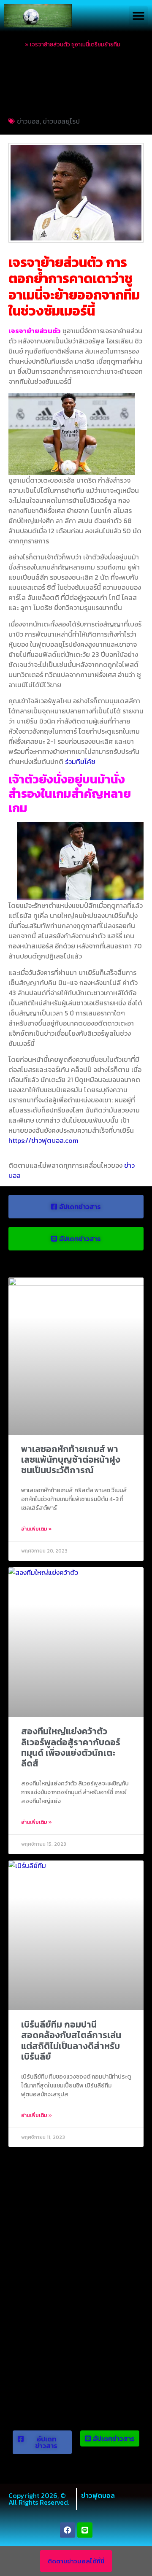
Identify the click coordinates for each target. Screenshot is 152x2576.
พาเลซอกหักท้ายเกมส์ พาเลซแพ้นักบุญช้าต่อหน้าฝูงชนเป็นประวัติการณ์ (71, 1459)
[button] (138, 16)
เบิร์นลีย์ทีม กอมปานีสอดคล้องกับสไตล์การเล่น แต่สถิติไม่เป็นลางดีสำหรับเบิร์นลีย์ (71, 2040)
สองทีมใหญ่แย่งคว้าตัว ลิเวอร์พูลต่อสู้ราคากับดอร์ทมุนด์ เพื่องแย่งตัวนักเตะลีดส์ (71, 1747)
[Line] (85, 2530)
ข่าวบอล (28, 121)
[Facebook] (68, 2530)
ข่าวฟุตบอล (98, 2495)
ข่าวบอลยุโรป (61, 121)
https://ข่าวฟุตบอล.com (43, 1140)
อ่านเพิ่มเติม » (37, 1529)
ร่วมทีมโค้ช (80, 761)
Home (16, 44)
